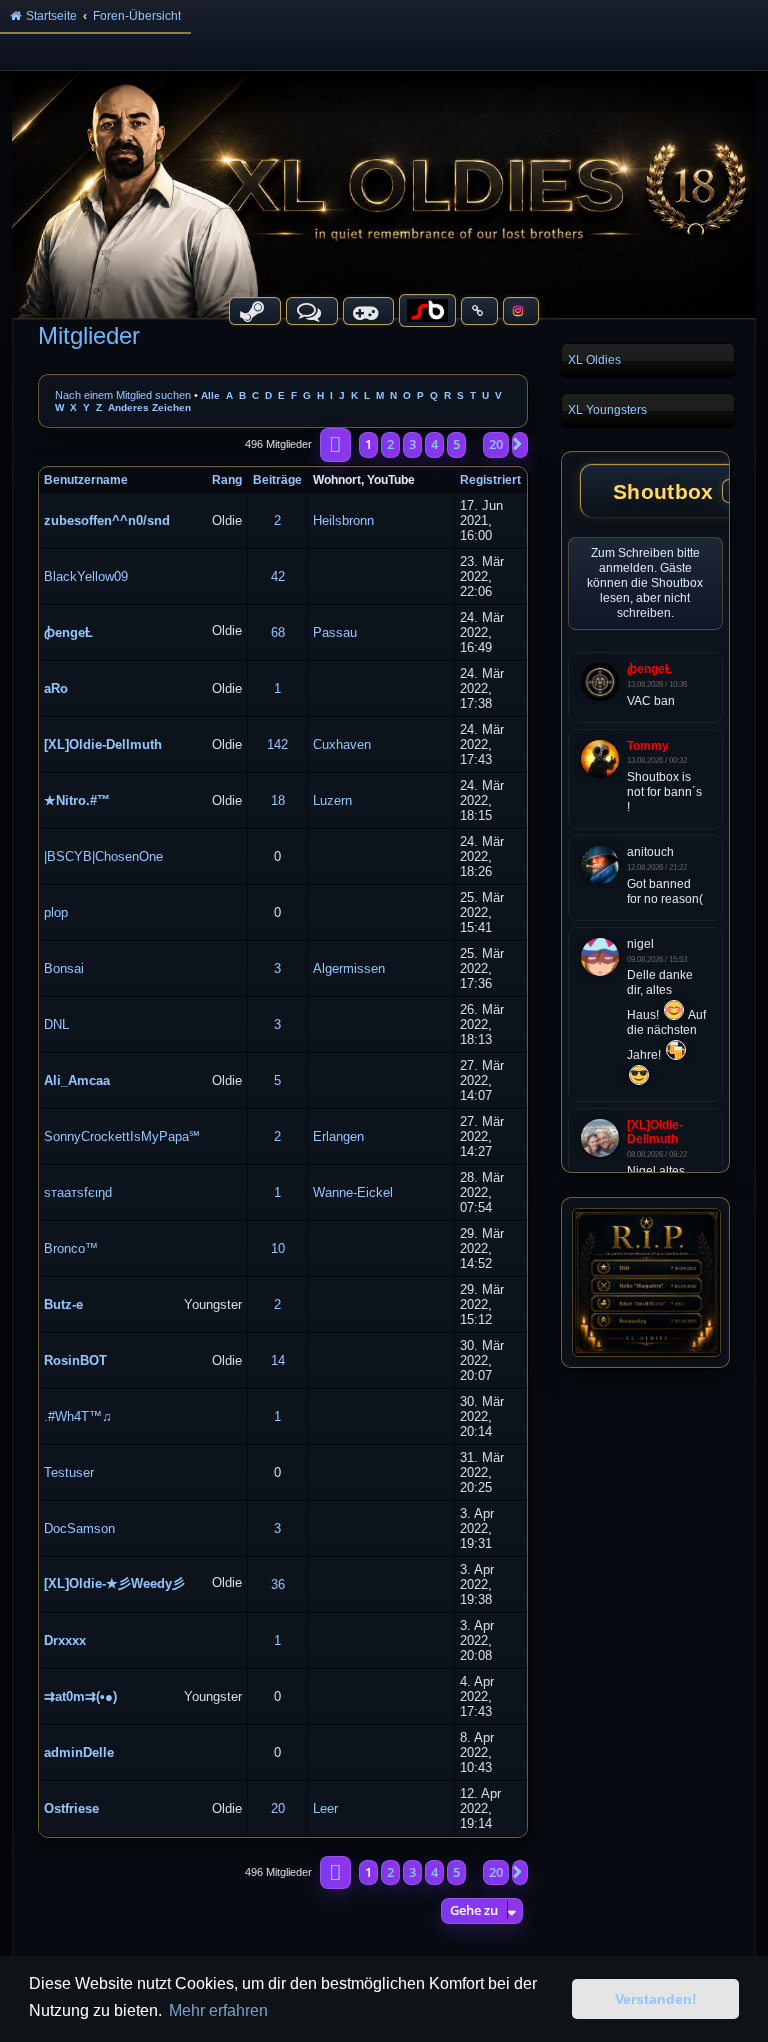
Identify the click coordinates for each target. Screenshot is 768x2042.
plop (56, 912)
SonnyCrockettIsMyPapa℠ (122, 1136)
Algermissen (349, 968)
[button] (335, 445)
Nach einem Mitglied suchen (123, 395)
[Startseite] (384, 194)
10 (278, 1248)
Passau (335, 632)
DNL (56, 1024)
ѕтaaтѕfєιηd (78, 1192)
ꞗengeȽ (68, 632)
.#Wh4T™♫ (78, 1416)
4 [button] (434, 444)
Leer (325, 1808)
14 (278, 1360)
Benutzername (86, 480)
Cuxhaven (342, 744)
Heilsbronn (343, 520)
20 (278, 1808)
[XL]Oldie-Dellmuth (103, 744)
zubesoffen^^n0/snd (107, 520)
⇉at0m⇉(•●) (80, 1696)
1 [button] (368, 444)
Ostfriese (71, 1808)
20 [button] (496, 444)
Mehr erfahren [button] (218, 2010)
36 (278, 1584)
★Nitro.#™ (77, 800)
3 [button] (412, 444)
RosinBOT (75, 1360)
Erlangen (338, 1136)
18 (278, 800)
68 (278, 632)
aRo (56, 688)
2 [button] (390, 444)
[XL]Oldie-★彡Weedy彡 (114, 1583)
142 (277, 744)
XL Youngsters (607, 410)
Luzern (332, 800)
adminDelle (79, 1752)
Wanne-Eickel (353, 1192)
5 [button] (456, 444)
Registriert (490, 480)
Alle (210, 395)
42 (278, 576)
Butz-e (63, 1304)
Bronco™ (71, 1248)
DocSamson (79, 1528)
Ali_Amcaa (77, 1080)
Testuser (69, 1472)
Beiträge (277, 480)
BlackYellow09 (86, 576)
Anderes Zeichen (149, 407)
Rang (227, 480)
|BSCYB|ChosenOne (103, 856)
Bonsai (64, 968)
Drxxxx (65, 1640)
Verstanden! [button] (656, 1999)
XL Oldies (594, 360)
